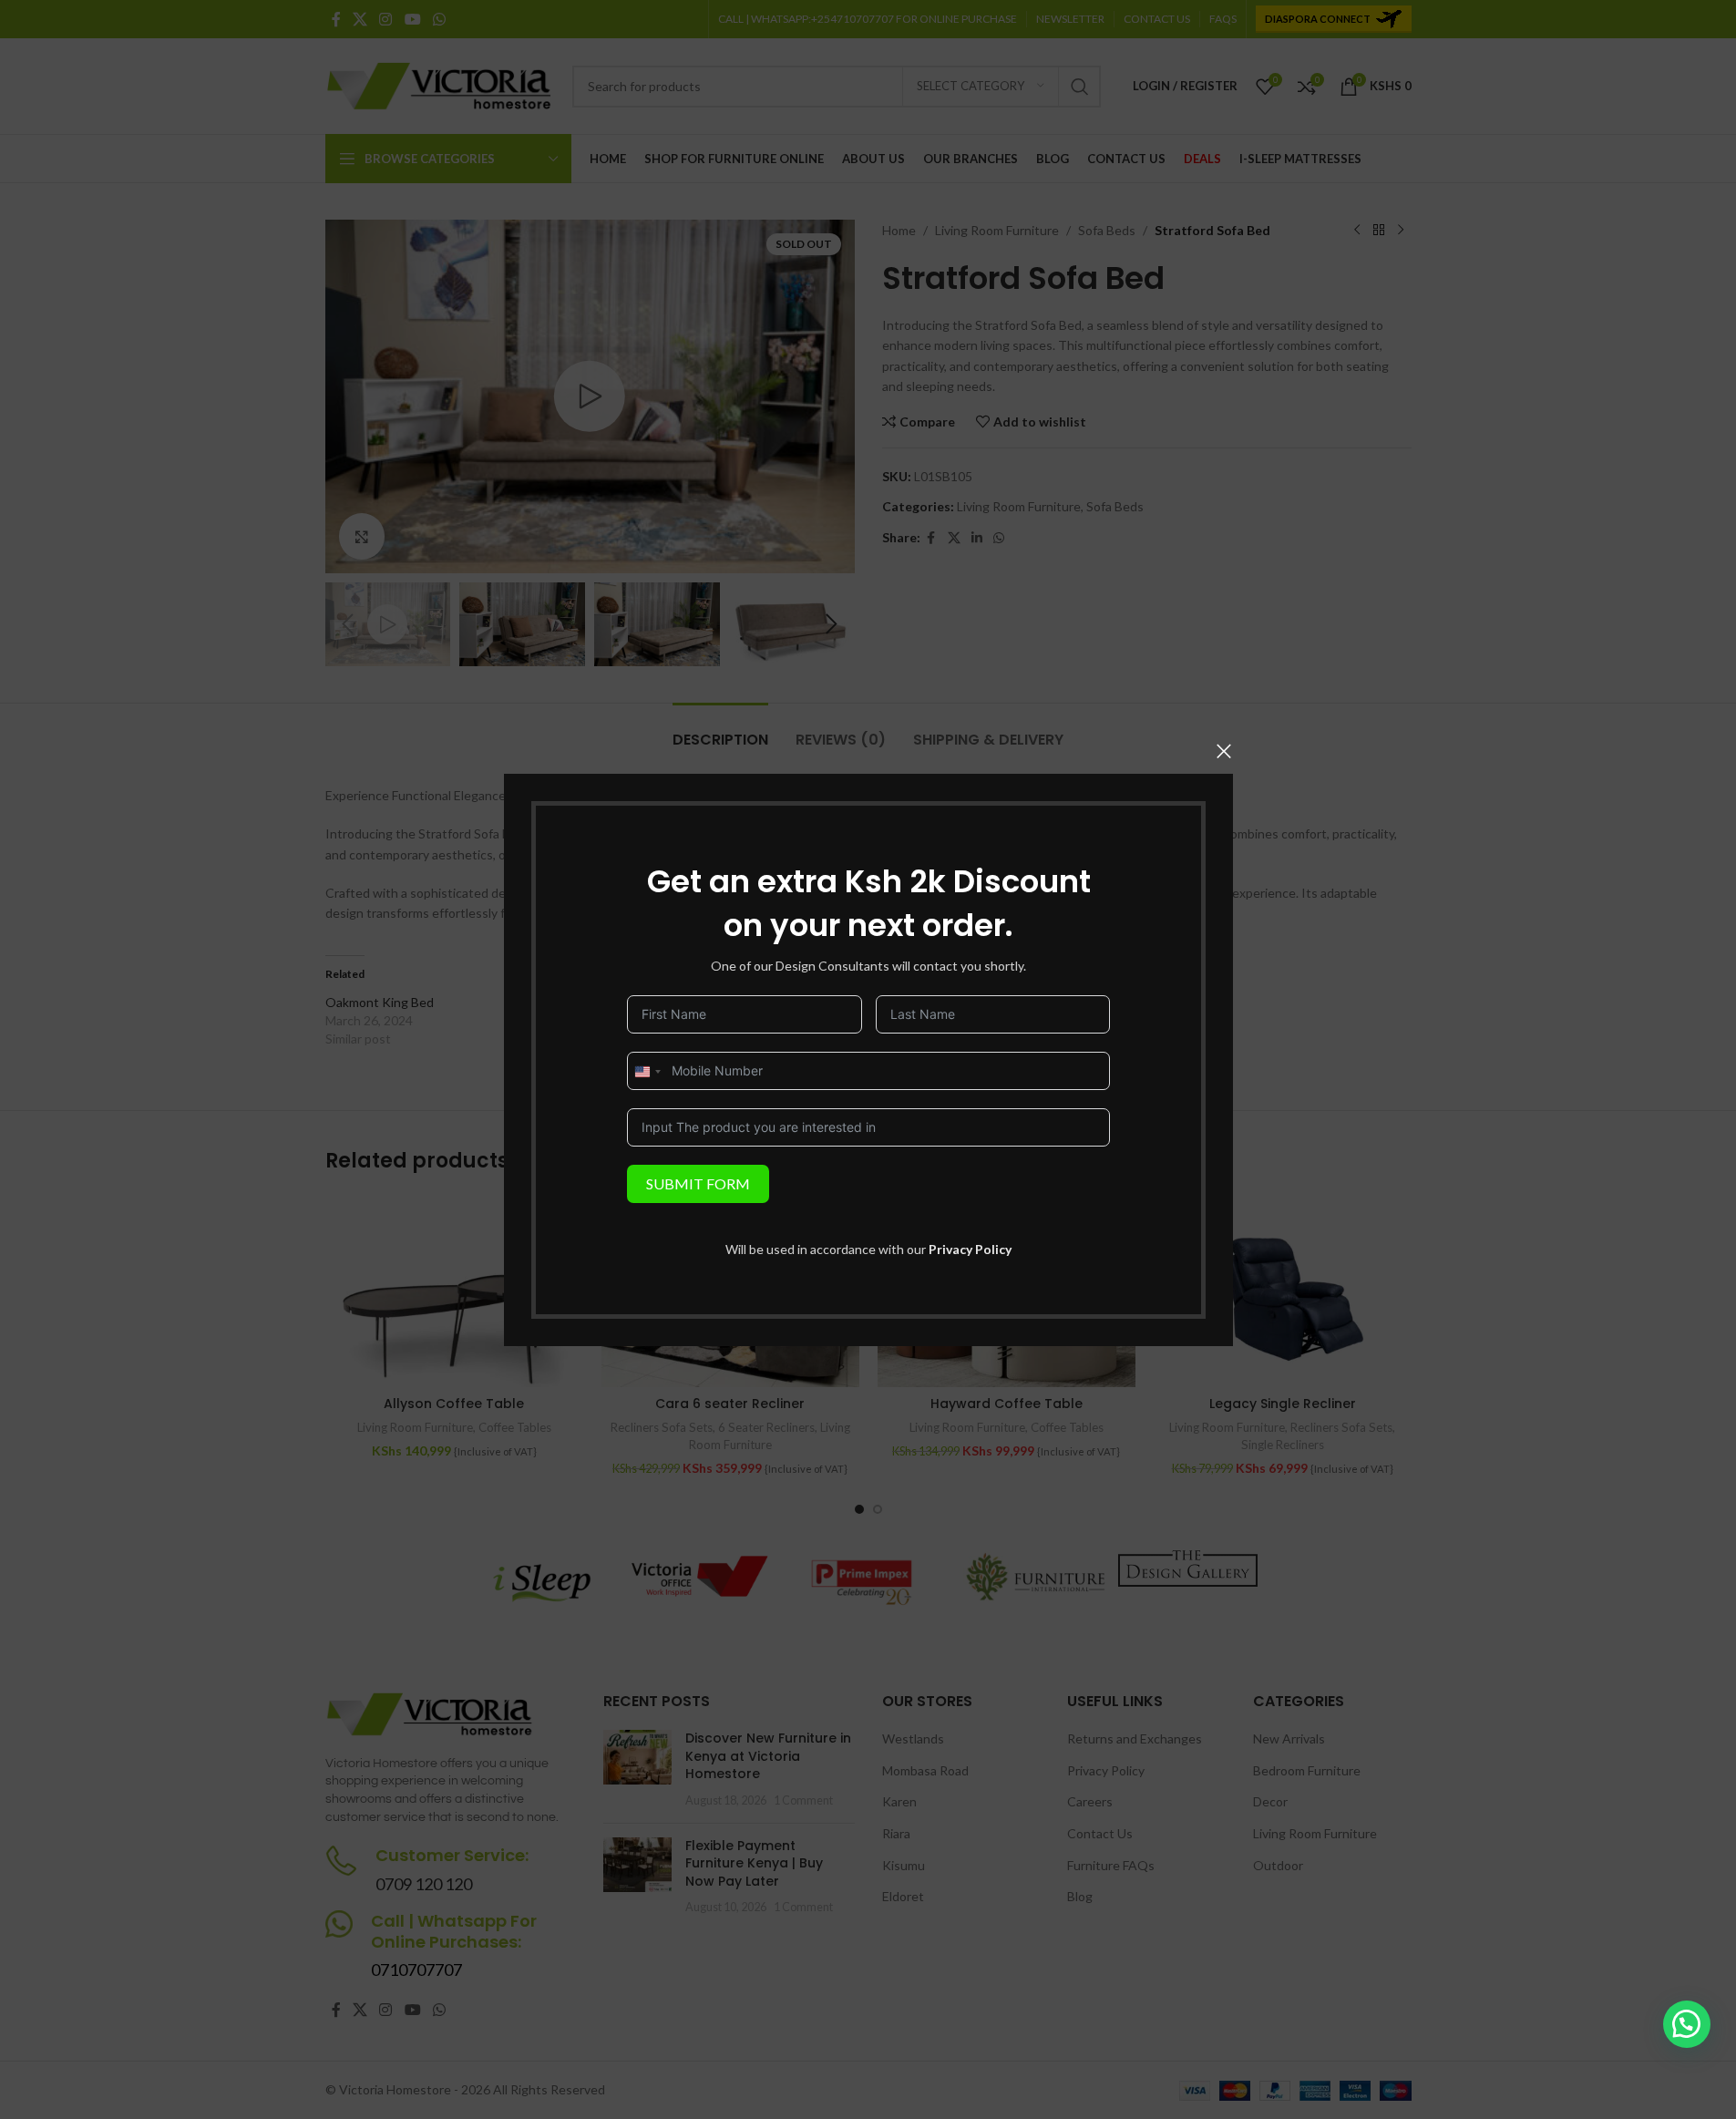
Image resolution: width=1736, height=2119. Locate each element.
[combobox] (647, 1071)
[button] (1687, 2024)
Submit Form (698, 1183)
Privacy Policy (970, 1248)
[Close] (1224, 751)
